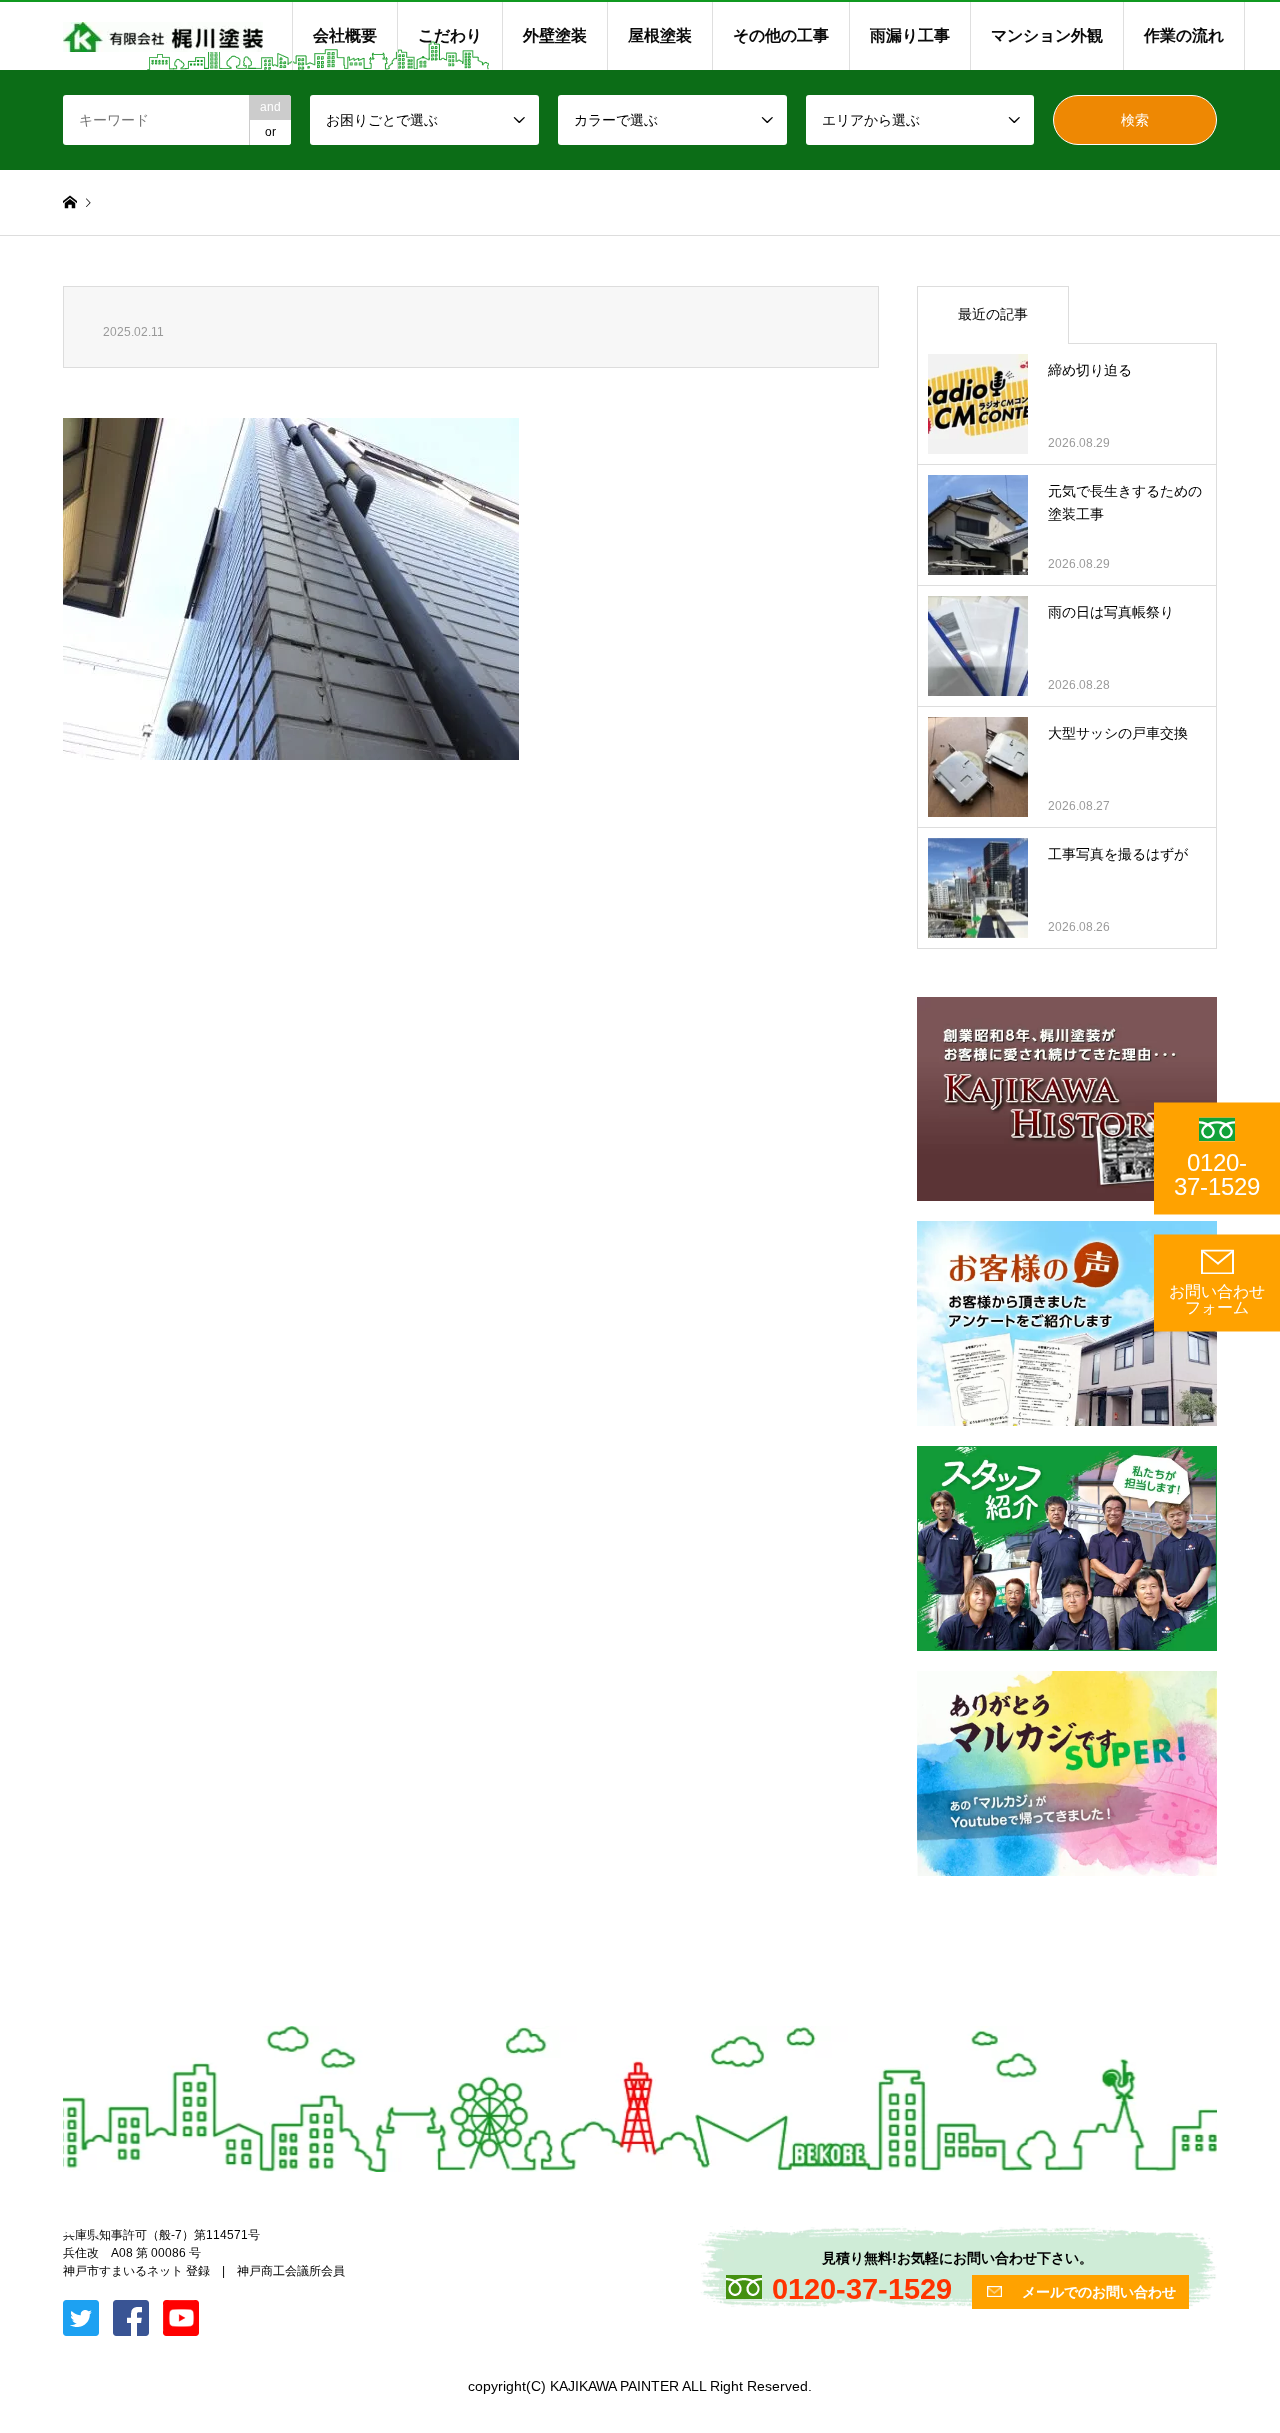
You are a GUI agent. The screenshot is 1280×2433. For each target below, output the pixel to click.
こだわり (450, 35)
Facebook (96, 2229)
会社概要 (345, 35)
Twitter (70, 2229)
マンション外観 (1047, 35)
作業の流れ (1184, 35)
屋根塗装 (660, 35)
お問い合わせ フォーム (1217, 1299)
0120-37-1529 (1217, 1174)
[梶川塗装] (163, 36)
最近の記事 (993, 314)
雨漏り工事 (910, 35)
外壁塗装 (555, 35)
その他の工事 (781, 35)
